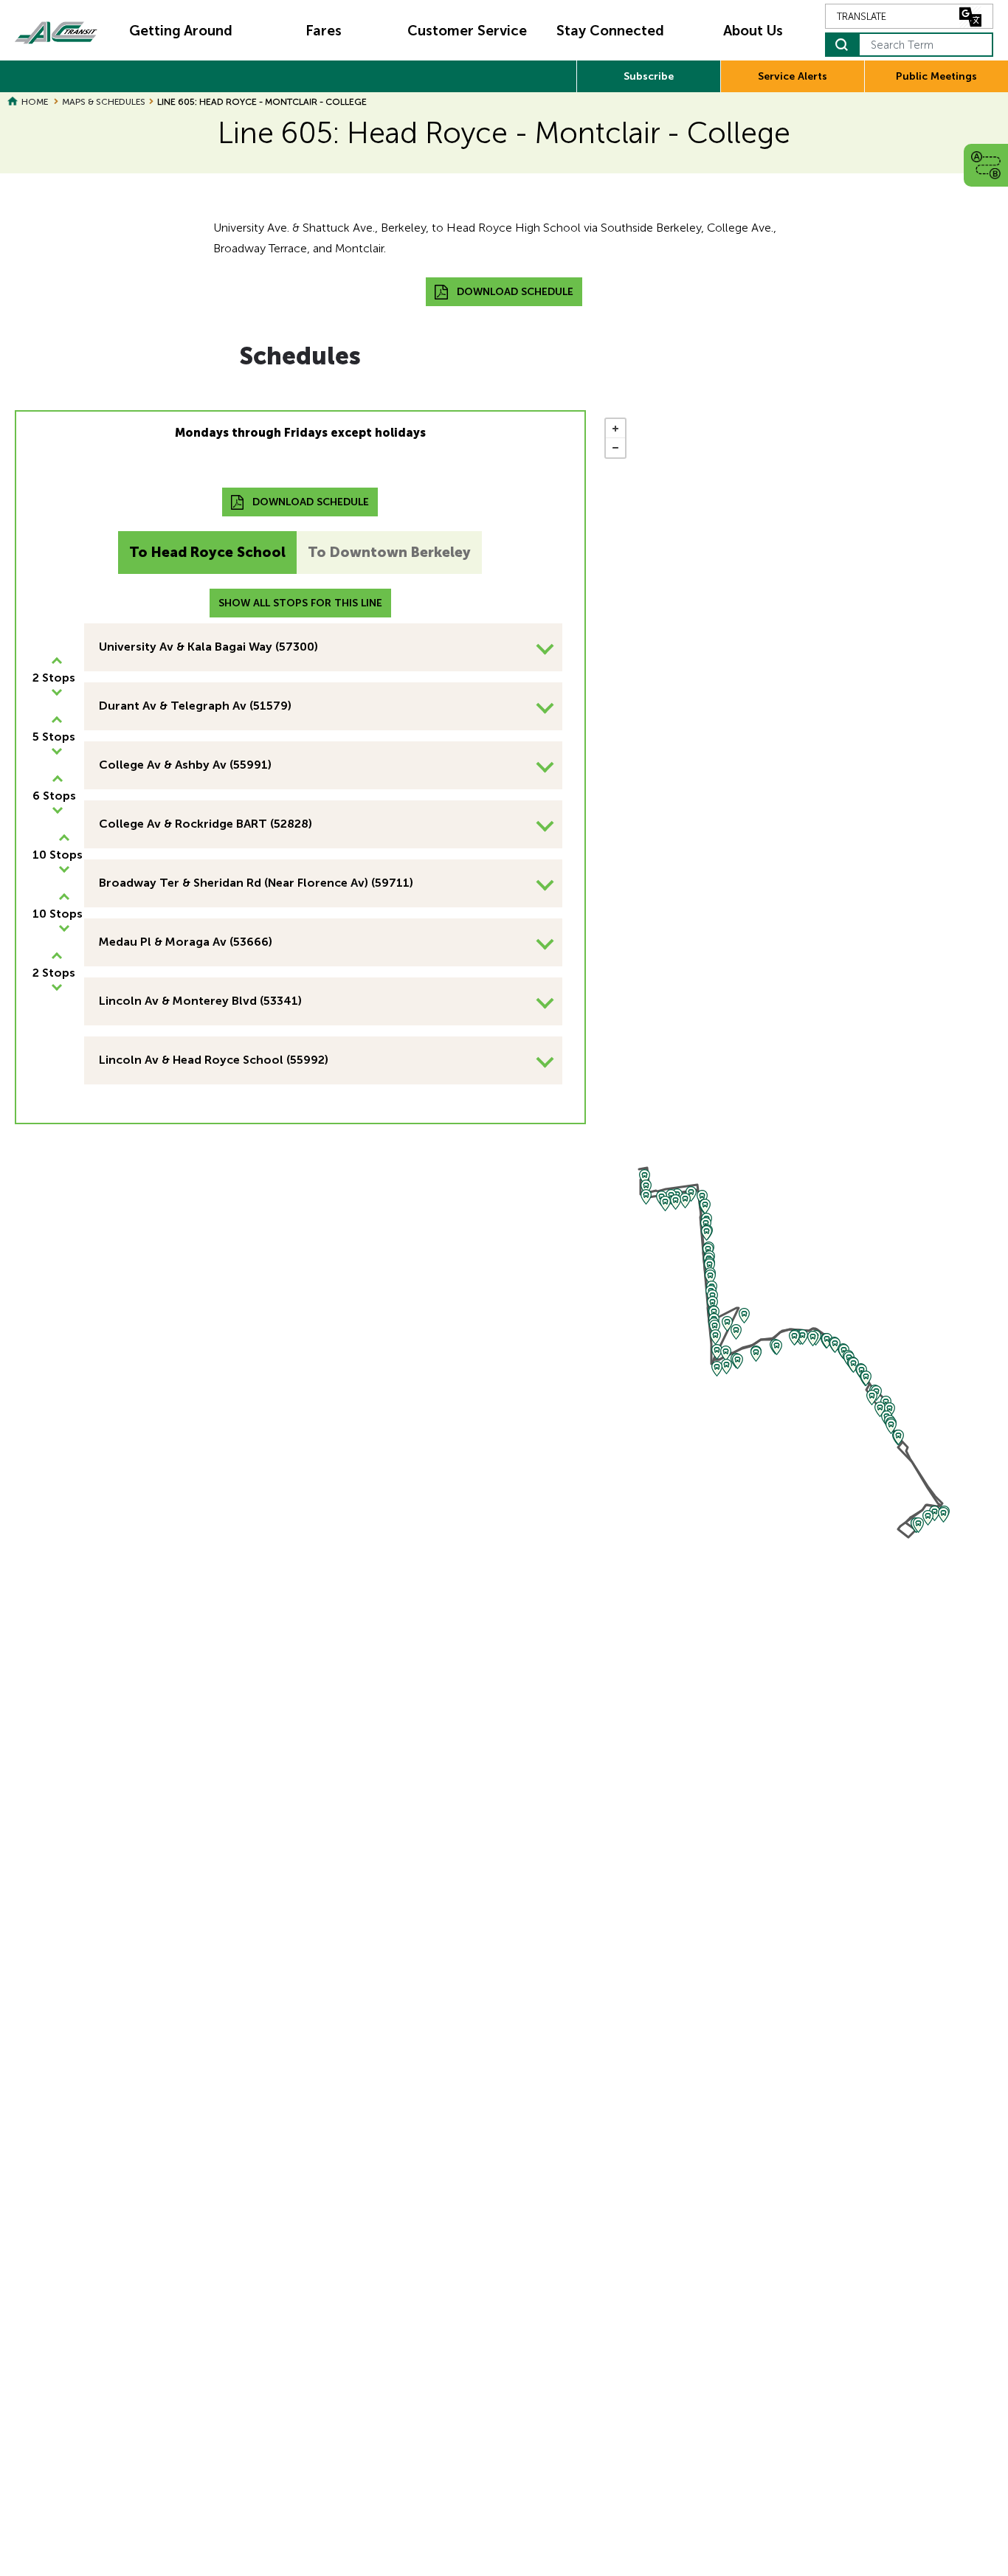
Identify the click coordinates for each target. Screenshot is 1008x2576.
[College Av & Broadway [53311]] (717, 1369)
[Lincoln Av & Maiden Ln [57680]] (943, 1515)
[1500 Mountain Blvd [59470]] (866, 1378)
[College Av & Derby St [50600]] (707, 1233)
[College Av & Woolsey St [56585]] (710, 1277)
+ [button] (615, 429)
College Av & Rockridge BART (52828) (206, 824)
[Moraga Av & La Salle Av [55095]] (891, 1426)
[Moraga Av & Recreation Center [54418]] (880, 1409)
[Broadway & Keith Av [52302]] (744, 1316)
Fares (324, 31)
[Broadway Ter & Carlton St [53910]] (738, 1361)
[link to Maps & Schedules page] (986, 165)
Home (35, 102)
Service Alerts (793, 76)
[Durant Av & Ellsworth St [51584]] (665, 1204)
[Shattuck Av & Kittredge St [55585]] (646, 1197)
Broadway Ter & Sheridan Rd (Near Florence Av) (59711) (256, 883)
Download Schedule (515, 292)
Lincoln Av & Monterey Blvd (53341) (200, 1001)
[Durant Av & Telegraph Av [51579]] (685, 1201)
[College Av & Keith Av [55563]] (715, 1327)
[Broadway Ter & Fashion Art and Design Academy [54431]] (726, 1367)
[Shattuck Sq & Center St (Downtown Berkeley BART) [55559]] (646, 1187)
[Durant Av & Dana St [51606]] (676, 1202)
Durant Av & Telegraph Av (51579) (195, 706)
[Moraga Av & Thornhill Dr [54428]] (872, 1398)
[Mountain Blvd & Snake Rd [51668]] (898, 1437)
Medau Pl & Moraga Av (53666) (186, 942)
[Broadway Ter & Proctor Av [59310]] (813, 1339)
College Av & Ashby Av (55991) (185, 765)
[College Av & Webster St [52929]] (710, 1266)
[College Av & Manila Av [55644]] (717, 1352)
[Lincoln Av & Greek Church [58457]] (935, 1513)
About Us (753, 31)
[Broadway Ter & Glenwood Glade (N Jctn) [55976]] (835, 1345)
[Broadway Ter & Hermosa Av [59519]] (802, 1337)
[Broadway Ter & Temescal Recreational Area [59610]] (827, 1341)
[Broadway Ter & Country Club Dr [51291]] (756, 1354)
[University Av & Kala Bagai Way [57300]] (645, 1177)
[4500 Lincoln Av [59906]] (928, 1518)
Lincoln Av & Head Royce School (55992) (214, 1060)
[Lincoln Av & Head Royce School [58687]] (918, 1525)
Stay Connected (610, 31)
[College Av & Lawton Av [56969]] (715, 1337)
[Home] (56, 31)
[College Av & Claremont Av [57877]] (712, 1304)
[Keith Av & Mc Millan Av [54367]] (727, 1324)
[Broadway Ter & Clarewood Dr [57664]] (777, 1347)
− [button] (615, 448)
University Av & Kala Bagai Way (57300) (208, 647)
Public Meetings (936, 76)
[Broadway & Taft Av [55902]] (736, 1332)
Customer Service (467, 31)
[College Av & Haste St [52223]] (705, 1206)
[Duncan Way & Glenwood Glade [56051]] (853, 1365)
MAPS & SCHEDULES (104, 102)
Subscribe (649, 76)
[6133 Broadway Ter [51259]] (794, 1338)
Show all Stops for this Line (300, 603)
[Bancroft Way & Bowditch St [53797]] (691, 1194)
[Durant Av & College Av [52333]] (702, 1198)
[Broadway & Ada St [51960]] (726, 1353)
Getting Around (181, 31)
